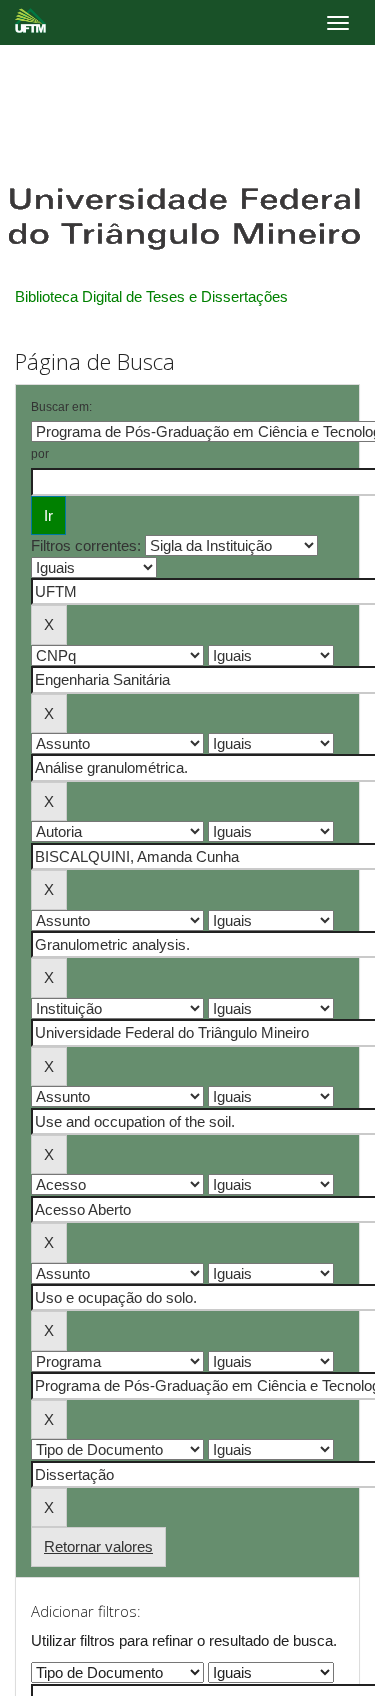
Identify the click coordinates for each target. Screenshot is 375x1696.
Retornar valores (98, 1546)
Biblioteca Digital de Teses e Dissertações (151, 296)
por (40, 454)
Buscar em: (61, 407)
